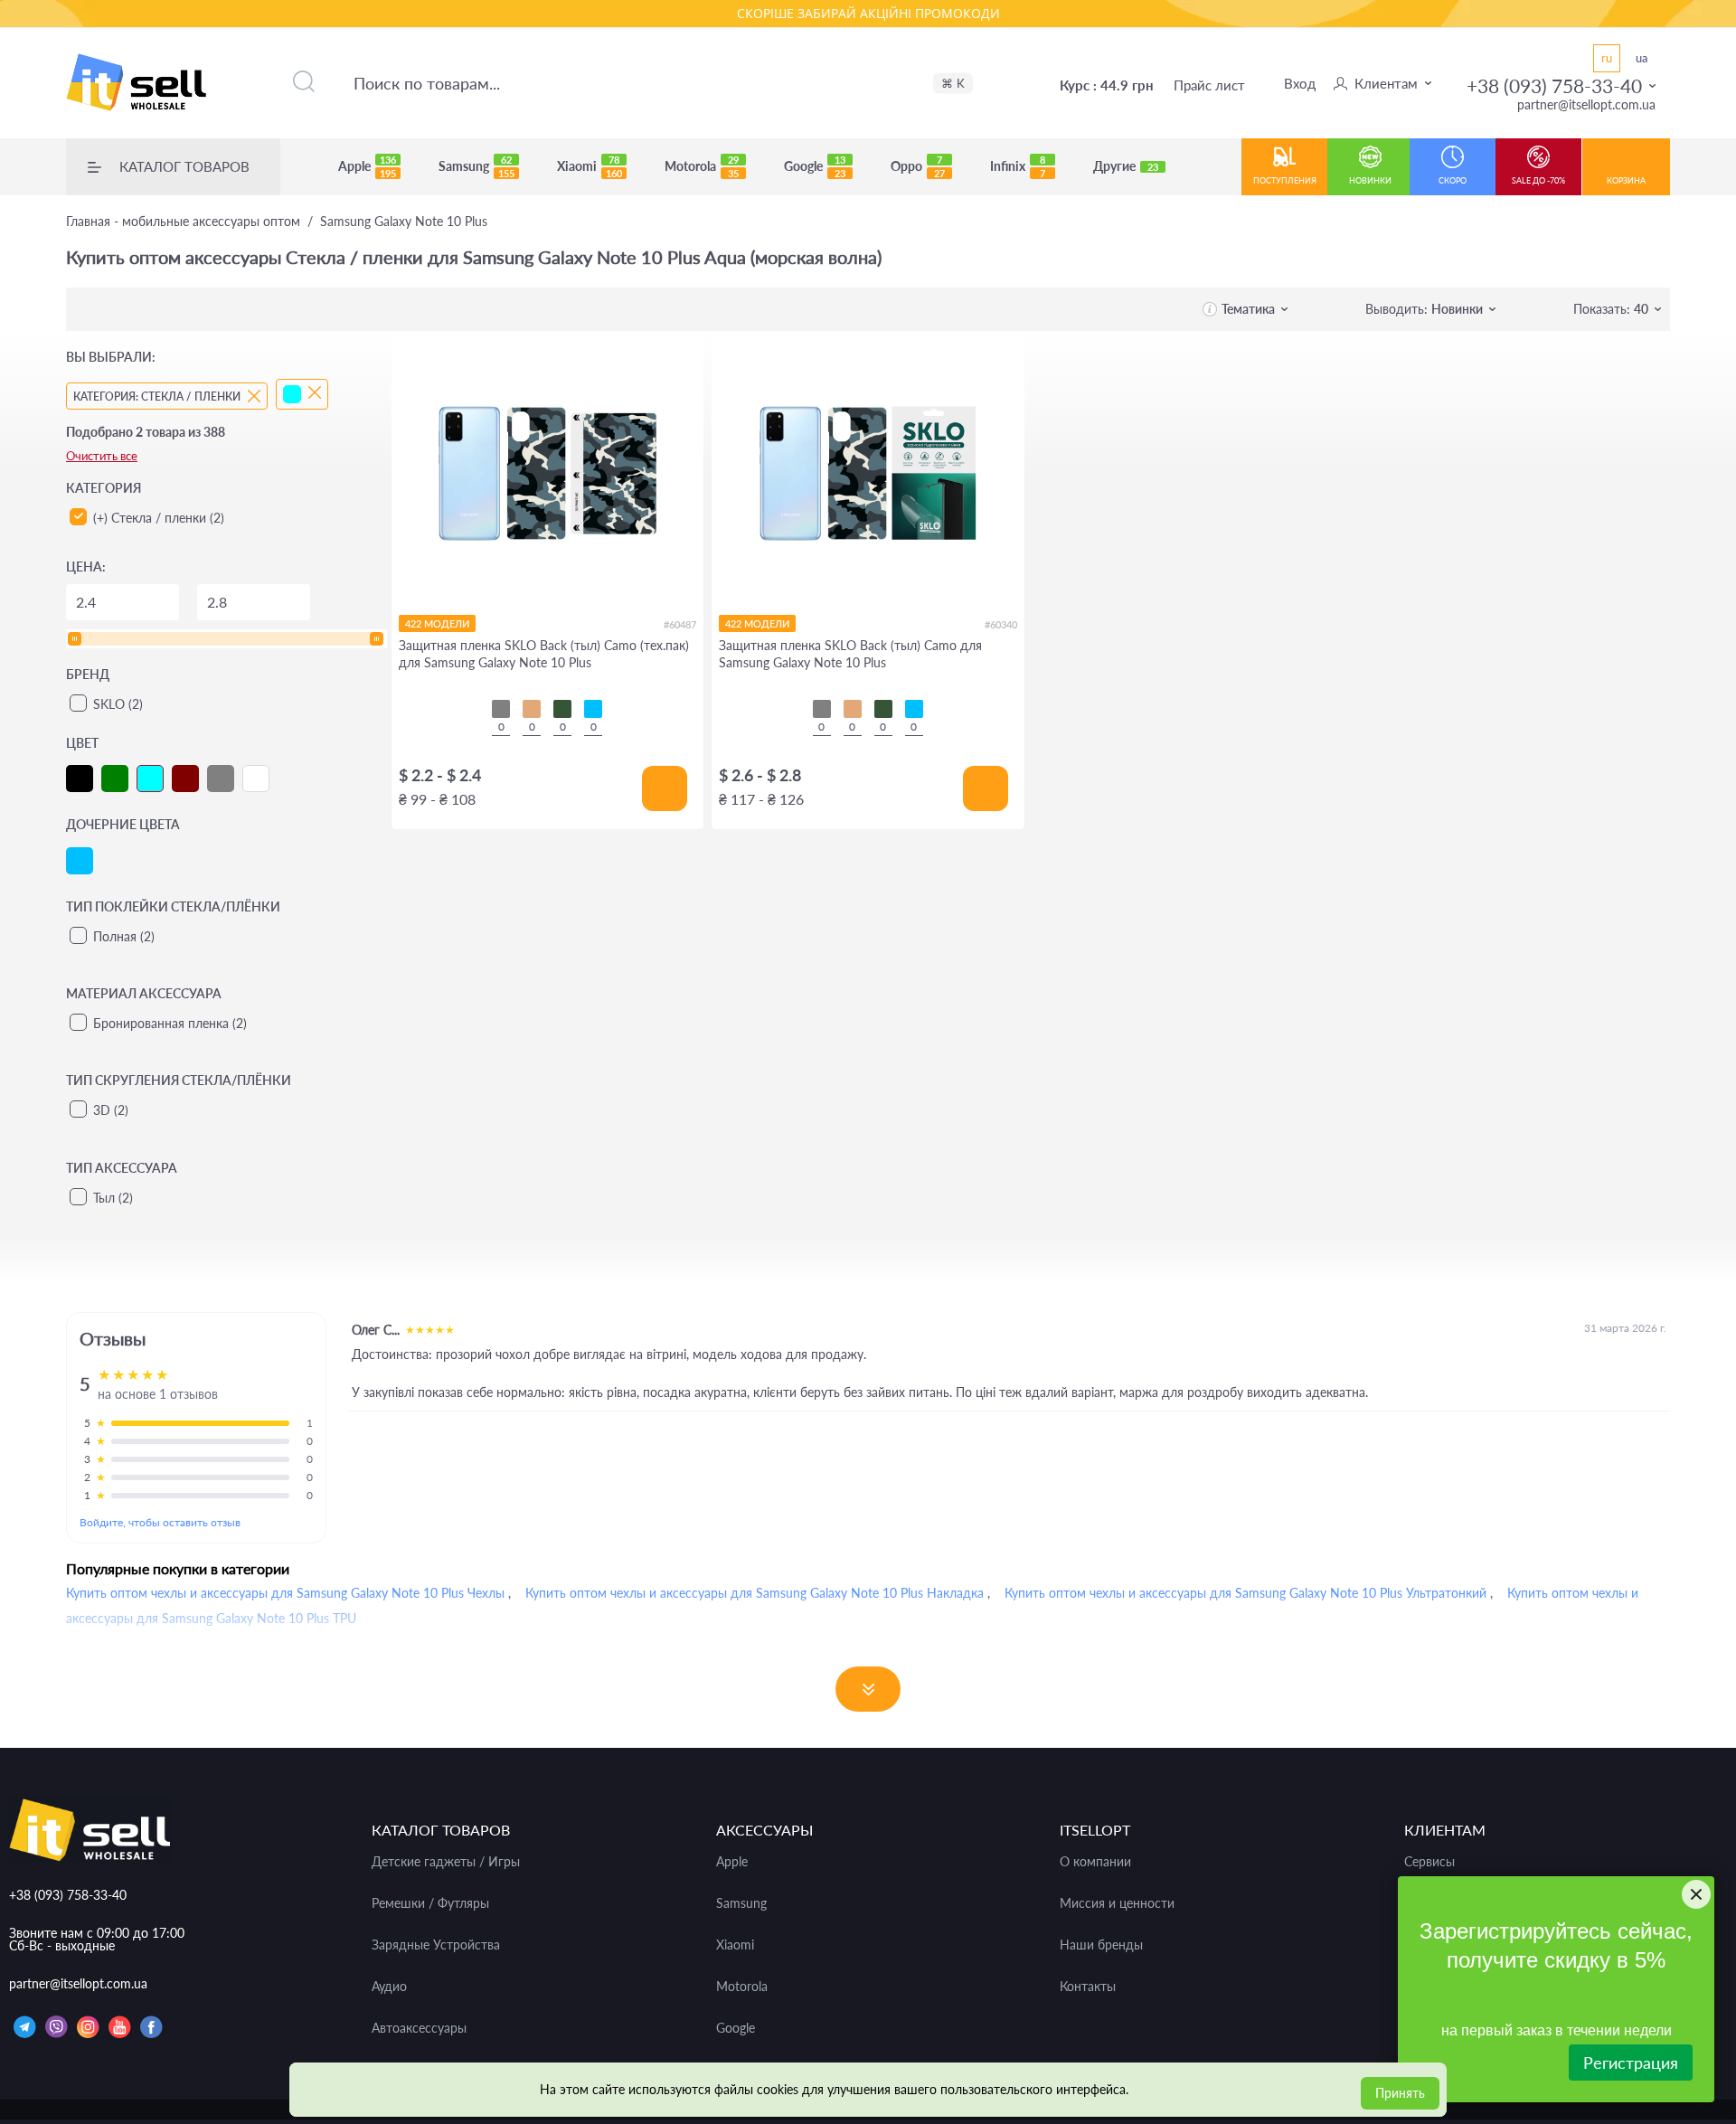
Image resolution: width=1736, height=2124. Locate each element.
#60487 (680, 624)
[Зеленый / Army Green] (562, 709)
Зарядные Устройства (436, 1945)
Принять (1400, 2093)
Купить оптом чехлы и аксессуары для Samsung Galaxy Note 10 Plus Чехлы (285, 1593)
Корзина (1626, 180)
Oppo (918, 166)
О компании (1095, 1862)
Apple (367, 166)
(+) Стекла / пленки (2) (159, 518)
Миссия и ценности (1117, 1903)
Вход (1300, 83)
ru (1607, 58)
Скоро (1453, 180)
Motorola (702, 166)
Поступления (1285, 180)
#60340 (1001, 624)
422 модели (437, 623)
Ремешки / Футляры (430, 1903)
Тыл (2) (113, 1198)
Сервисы (1429, 1862)
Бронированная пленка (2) (170, 1023)
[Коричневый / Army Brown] (532, 709)
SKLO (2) (118, 704)
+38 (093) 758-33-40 (1554, 85)
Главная (183, 222)
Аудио (389, 1987)
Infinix (1018, 166)
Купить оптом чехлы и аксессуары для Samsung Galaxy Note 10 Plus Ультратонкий (1245, 1593)
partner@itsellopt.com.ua (1586, 104)
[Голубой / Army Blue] (593, 709)
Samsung (476, 166)
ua (1642, 58)
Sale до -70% (1538, 180)
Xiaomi (590, 166)
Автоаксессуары (419, 2028)
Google (815, 166)
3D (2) (111, 1110)
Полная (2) (124, 936)
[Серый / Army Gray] (501, 709)
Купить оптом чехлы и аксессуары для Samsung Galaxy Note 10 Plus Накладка (755, 1593)
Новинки (1370, 180)
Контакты (1088, 1987)
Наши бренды (1101, 1945)
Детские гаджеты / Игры (446, 1862)
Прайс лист (1209, 85)
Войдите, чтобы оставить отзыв (160, 1522)
